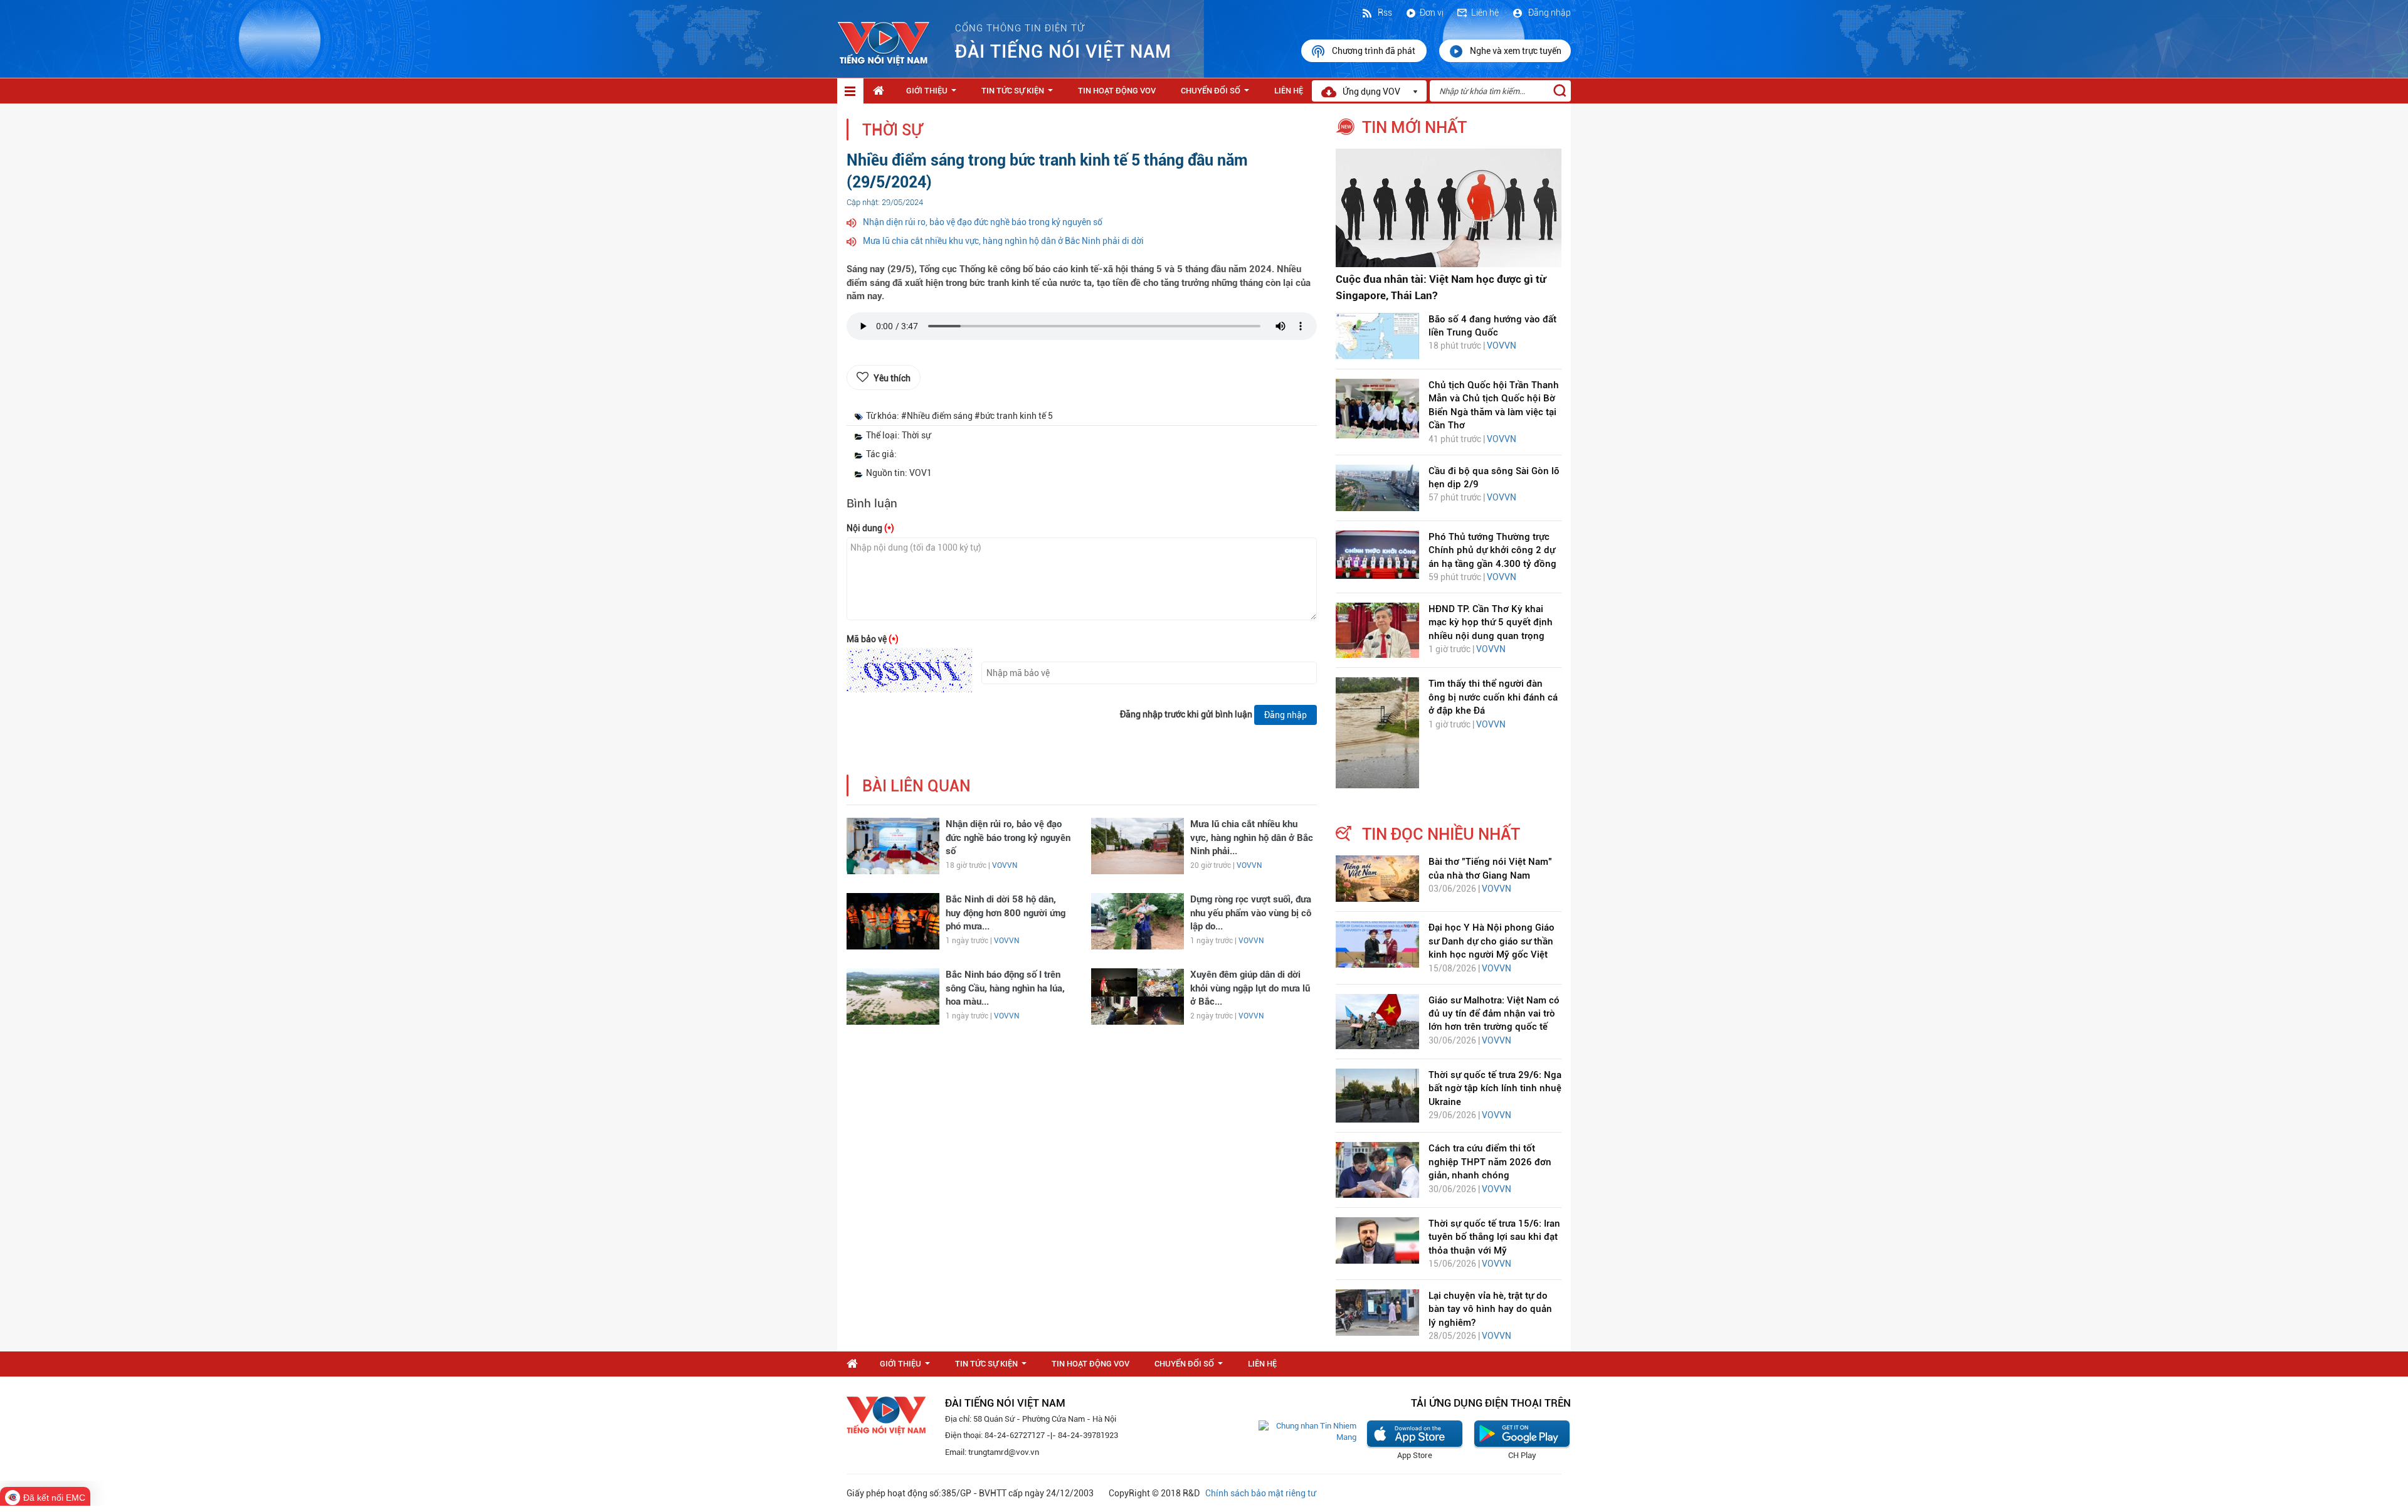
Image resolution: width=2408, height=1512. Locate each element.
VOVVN (1005, 865)
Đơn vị (1432, 13)
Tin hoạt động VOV (1117, 91)
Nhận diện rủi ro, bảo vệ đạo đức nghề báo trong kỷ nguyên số (983, 222)
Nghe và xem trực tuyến (1516, 51)
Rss (1384, 13)
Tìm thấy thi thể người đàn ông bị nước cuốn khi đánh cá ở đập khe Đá (1493, 697)
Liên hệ (1485, 13)
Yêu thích (892, 378)
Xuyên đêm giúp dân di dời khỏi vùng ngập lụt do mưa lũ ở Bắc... (1250, 988)
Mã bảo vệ (873, 639)
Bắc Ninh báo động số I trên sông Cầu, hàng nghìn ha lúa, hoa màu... (1005, 988)
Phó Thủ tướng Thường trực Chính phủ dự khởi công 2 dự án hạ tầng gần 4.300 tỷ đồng (1492, 550)
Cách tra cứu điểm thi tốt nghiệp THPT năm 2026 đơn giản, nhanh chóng (1490, 1162)
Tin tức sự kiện (1020, 94)
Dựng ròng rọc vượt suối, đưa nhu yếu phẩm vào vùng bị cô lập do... (1251, 913)
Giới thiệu (934, 94)
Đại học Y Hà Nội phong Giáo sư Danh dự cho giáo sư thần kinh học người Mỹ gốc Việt (1492, 941)
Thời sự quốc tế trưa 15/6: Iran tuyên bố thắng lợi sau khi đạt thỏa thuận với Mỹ (1494, 1237)
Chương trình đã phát (1375, 51)
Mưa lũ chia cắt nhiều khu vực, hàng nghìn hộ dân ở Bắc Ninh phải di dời (1003, 241)
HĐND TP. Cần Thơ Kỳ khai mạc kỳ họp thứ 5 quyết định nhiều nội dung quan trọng (1491, 622)
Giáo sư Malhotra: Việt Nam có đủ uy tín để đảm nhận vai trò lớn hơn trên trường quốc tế (1494, 1014)
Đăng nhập (1549, 13)
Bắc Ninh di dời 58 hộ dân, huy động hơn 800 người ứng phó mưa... (1006, 913)
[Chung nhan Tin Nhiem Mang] (1307, 1431)
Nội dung (870, 528)
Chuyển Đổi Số (1217, 94)
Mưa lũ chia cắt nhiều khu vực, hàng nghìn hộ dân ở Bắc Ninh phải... (1252, 838)
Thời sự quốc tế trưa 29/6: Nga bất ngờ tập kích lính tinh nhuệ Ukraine (1495, 1088)
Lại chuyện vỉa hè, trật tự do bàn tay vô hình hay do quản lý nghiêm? (1490, 1309)
